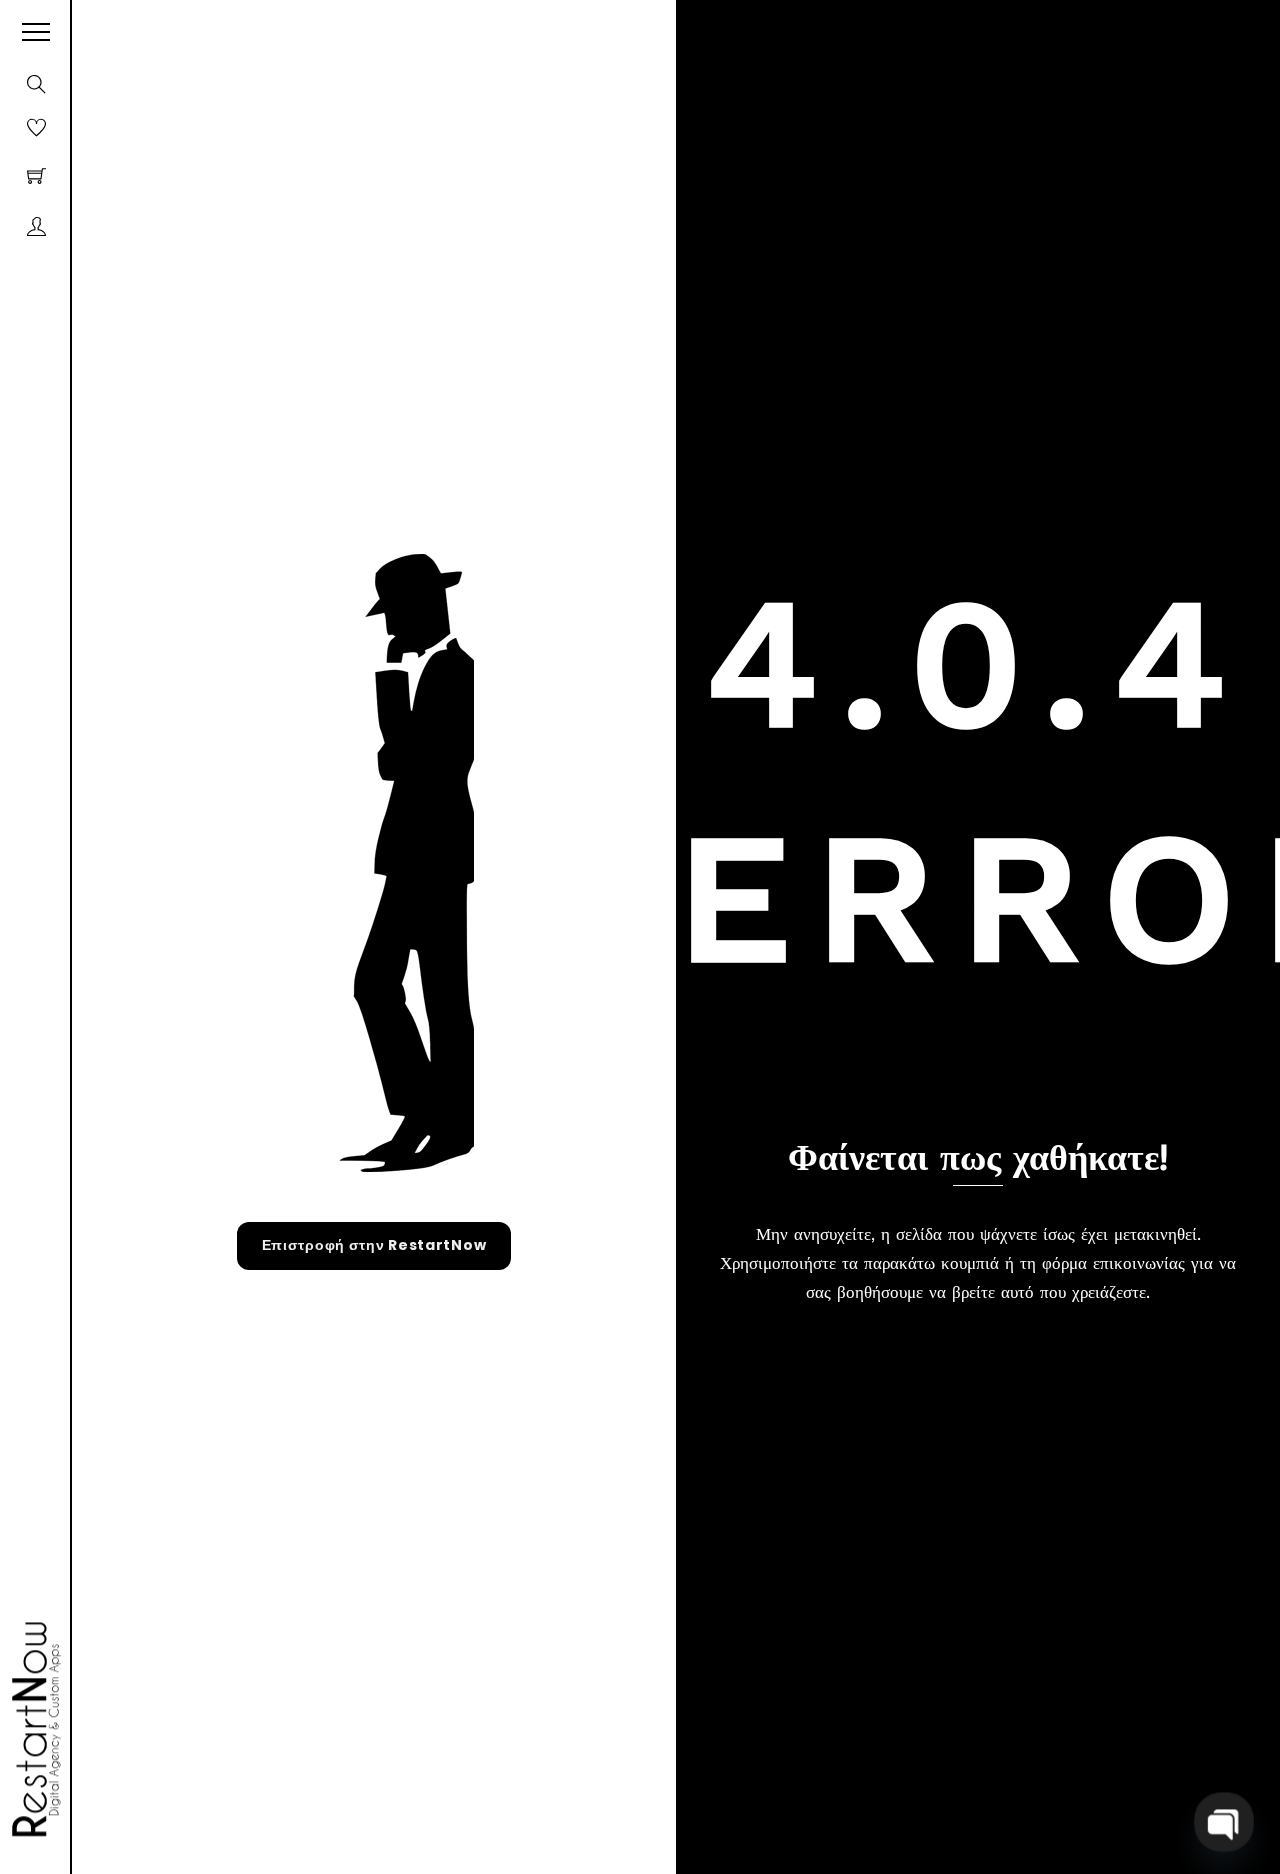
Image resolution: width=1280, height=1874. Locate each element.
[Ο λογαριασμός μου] (36, 226)
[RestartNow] (31, 1730)
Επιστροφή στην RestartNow (374, 1245)
